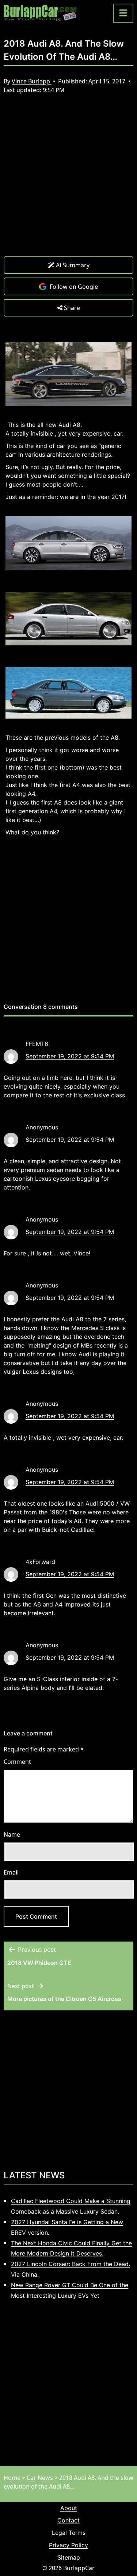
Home (12, 2478)
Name (12, 1834)
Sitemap (69, 2557)
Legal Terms (69, 2533)
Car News (40, 2478)
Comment (17, 1762)
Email (11, 1872)
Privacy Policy (68, 2545)
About (69, 2508)
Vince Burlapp (32, 81)
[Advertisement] (68, 181)
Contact (68, 2520)
